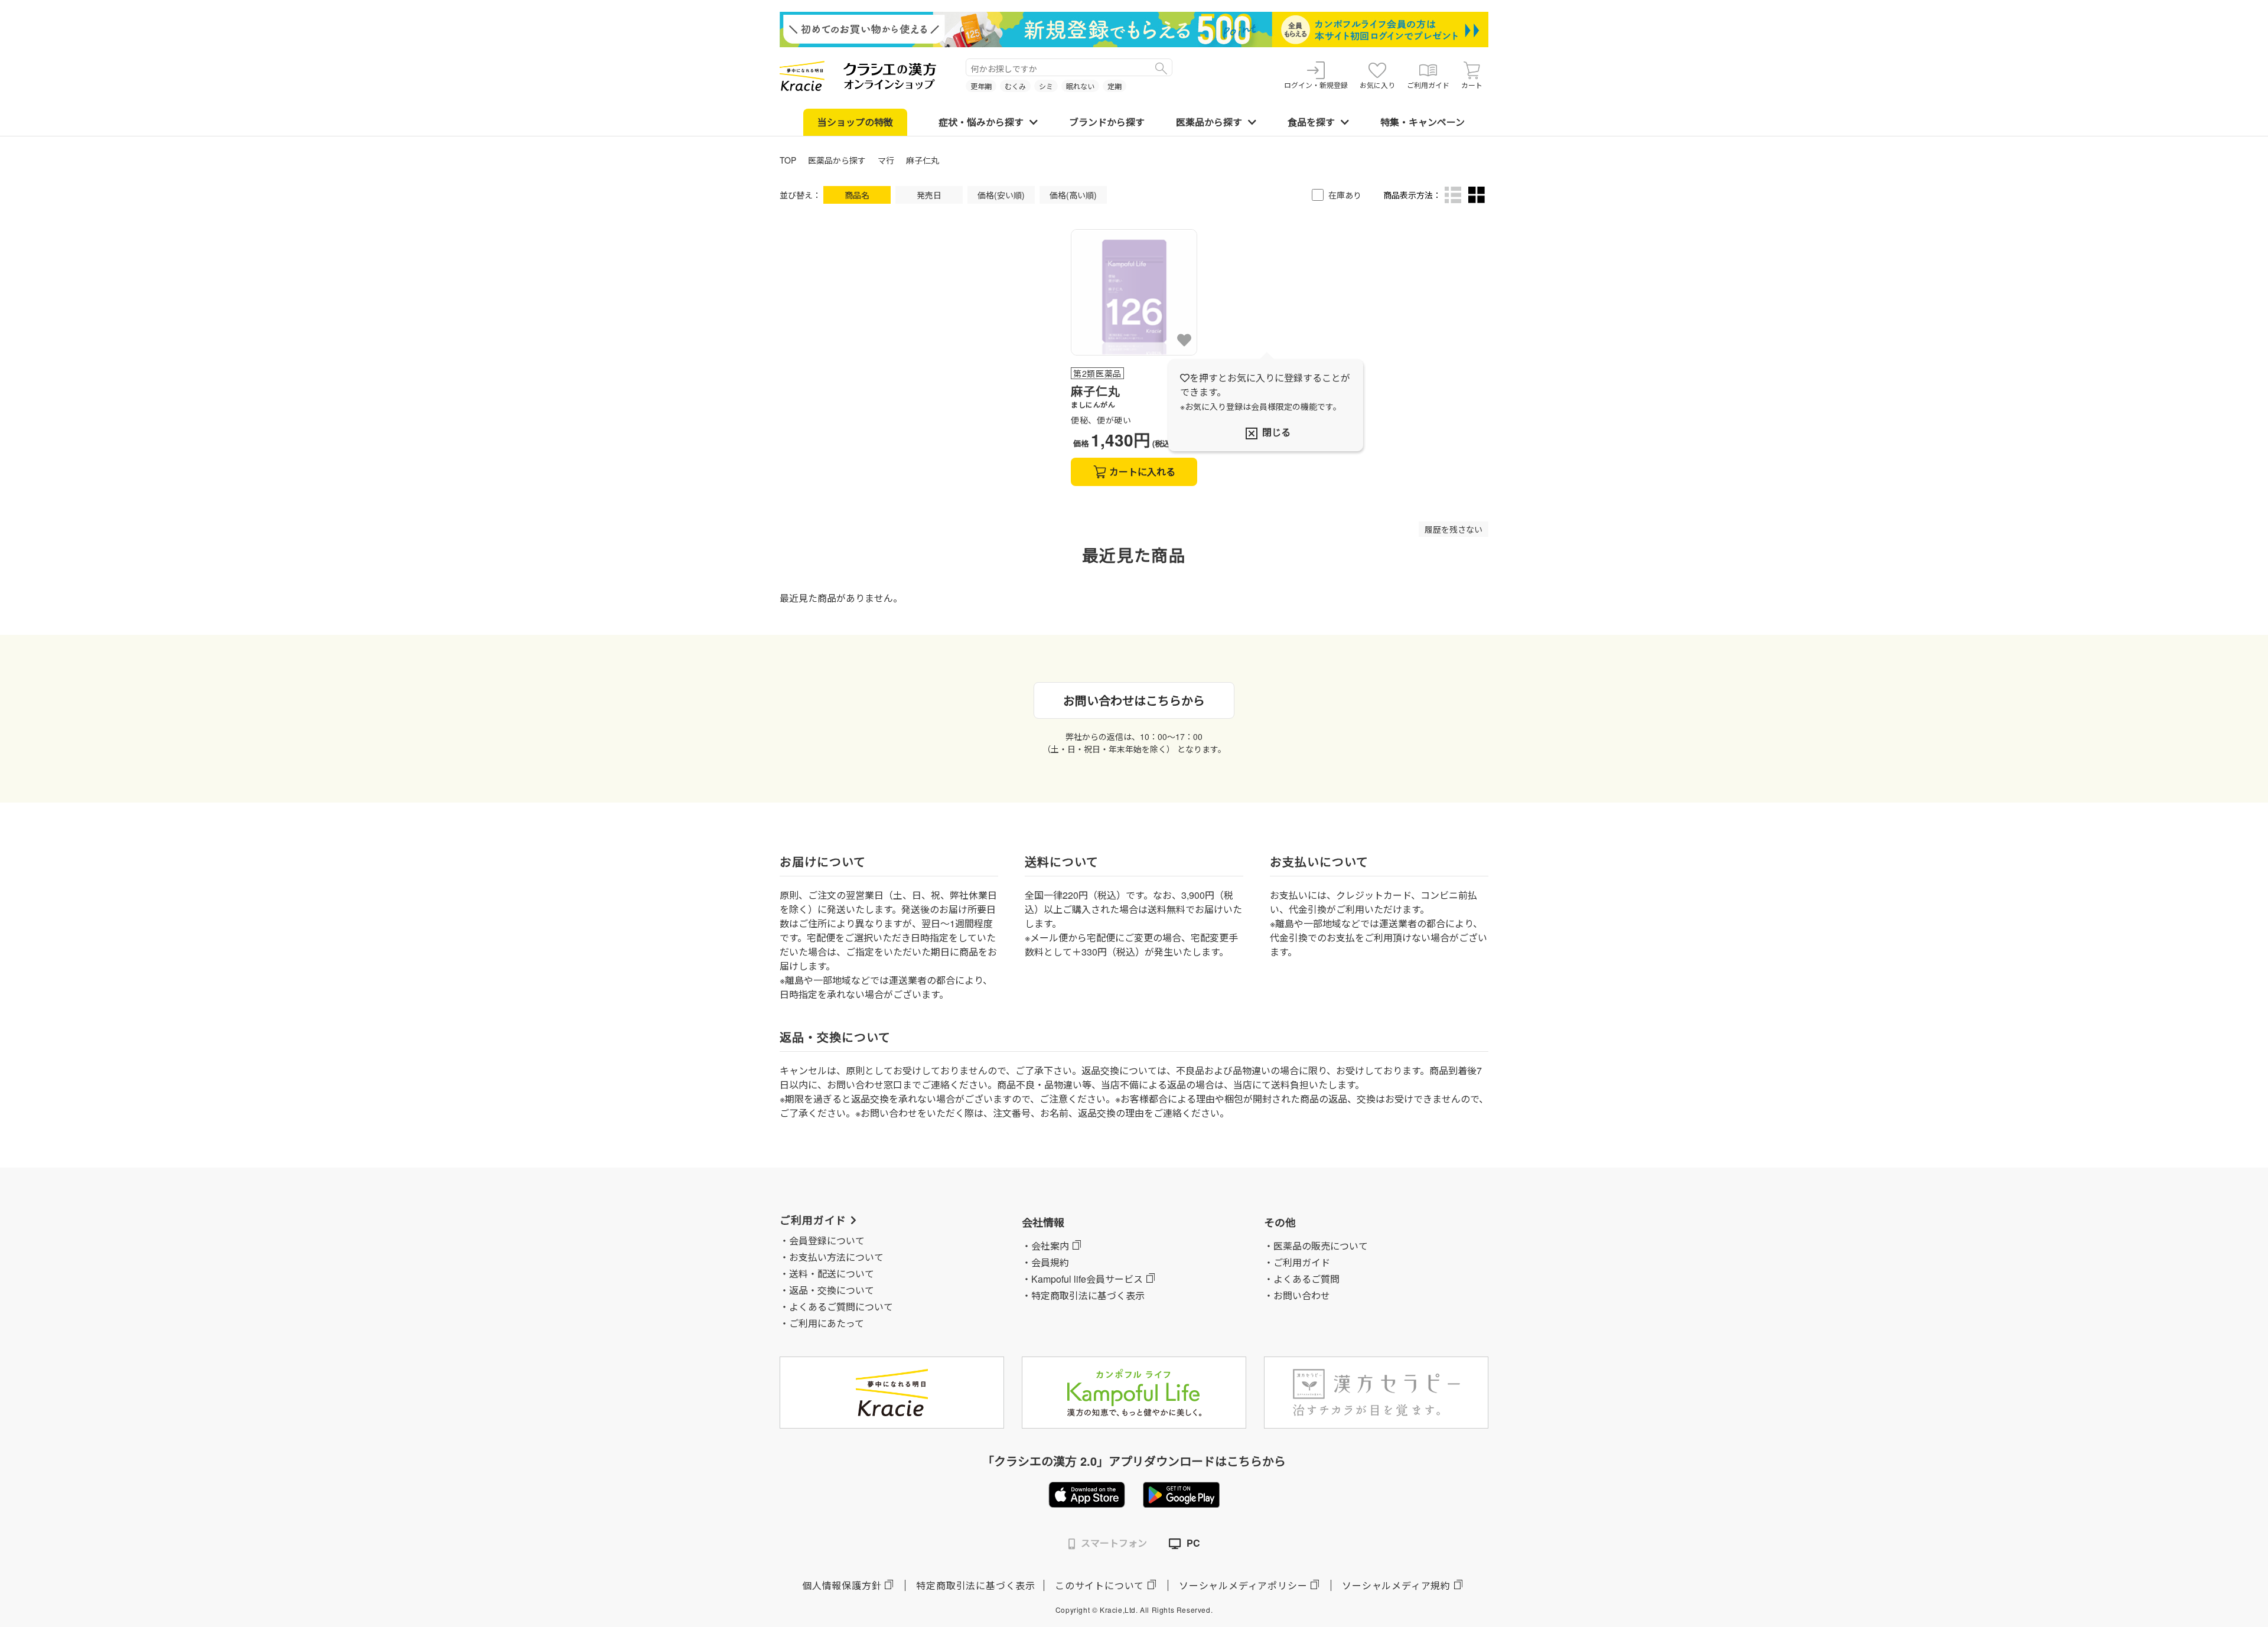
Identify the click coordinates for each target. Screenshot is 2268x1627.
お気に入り (1377, 85)
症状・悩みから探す (981, 122)
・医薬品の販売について (1316, 1246)
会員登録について (827, 1240)
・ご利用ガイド (1297, 1262)
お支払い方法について (836, 1257)
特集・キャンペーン (1423, 122)
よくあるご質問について (841, 1307)
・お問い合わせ (1297, 1295)
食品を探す (1311, 122)
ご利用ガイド (1428, 85)
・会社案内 (1045, 1246)
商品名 (857, 195)
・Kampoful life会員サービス (1082, 1279)
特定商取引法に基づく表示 (976, 1585)
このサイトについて (1099, 1585)
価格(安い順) (1001, 195)
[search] (1161, 67)
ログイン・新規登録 (1316, 85)
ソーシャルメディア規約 (1396, 1585)
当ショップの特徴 (855, 122)
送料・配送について (832, 1274)
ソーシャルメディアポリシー (1243, 1585)
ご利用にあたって (827, 1323)
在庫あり (1345, 195)
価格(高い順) (1073, 195)
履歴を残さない (1454, 529)
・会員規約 (1045, 1262)
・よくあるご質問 (1302, 1279)
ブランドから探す (1107, 122)
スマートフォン (1114, 1543)
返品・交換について (832, 1290)
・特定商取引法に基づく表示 (1083, 1295)
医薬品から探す (1209, 122)
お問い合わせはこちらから (1134, 700)
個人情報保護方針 (842, 1585)
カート (1472, 85)
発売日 (929, 195)
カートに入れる (1142, 472)
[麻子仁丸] (1134, 292)
